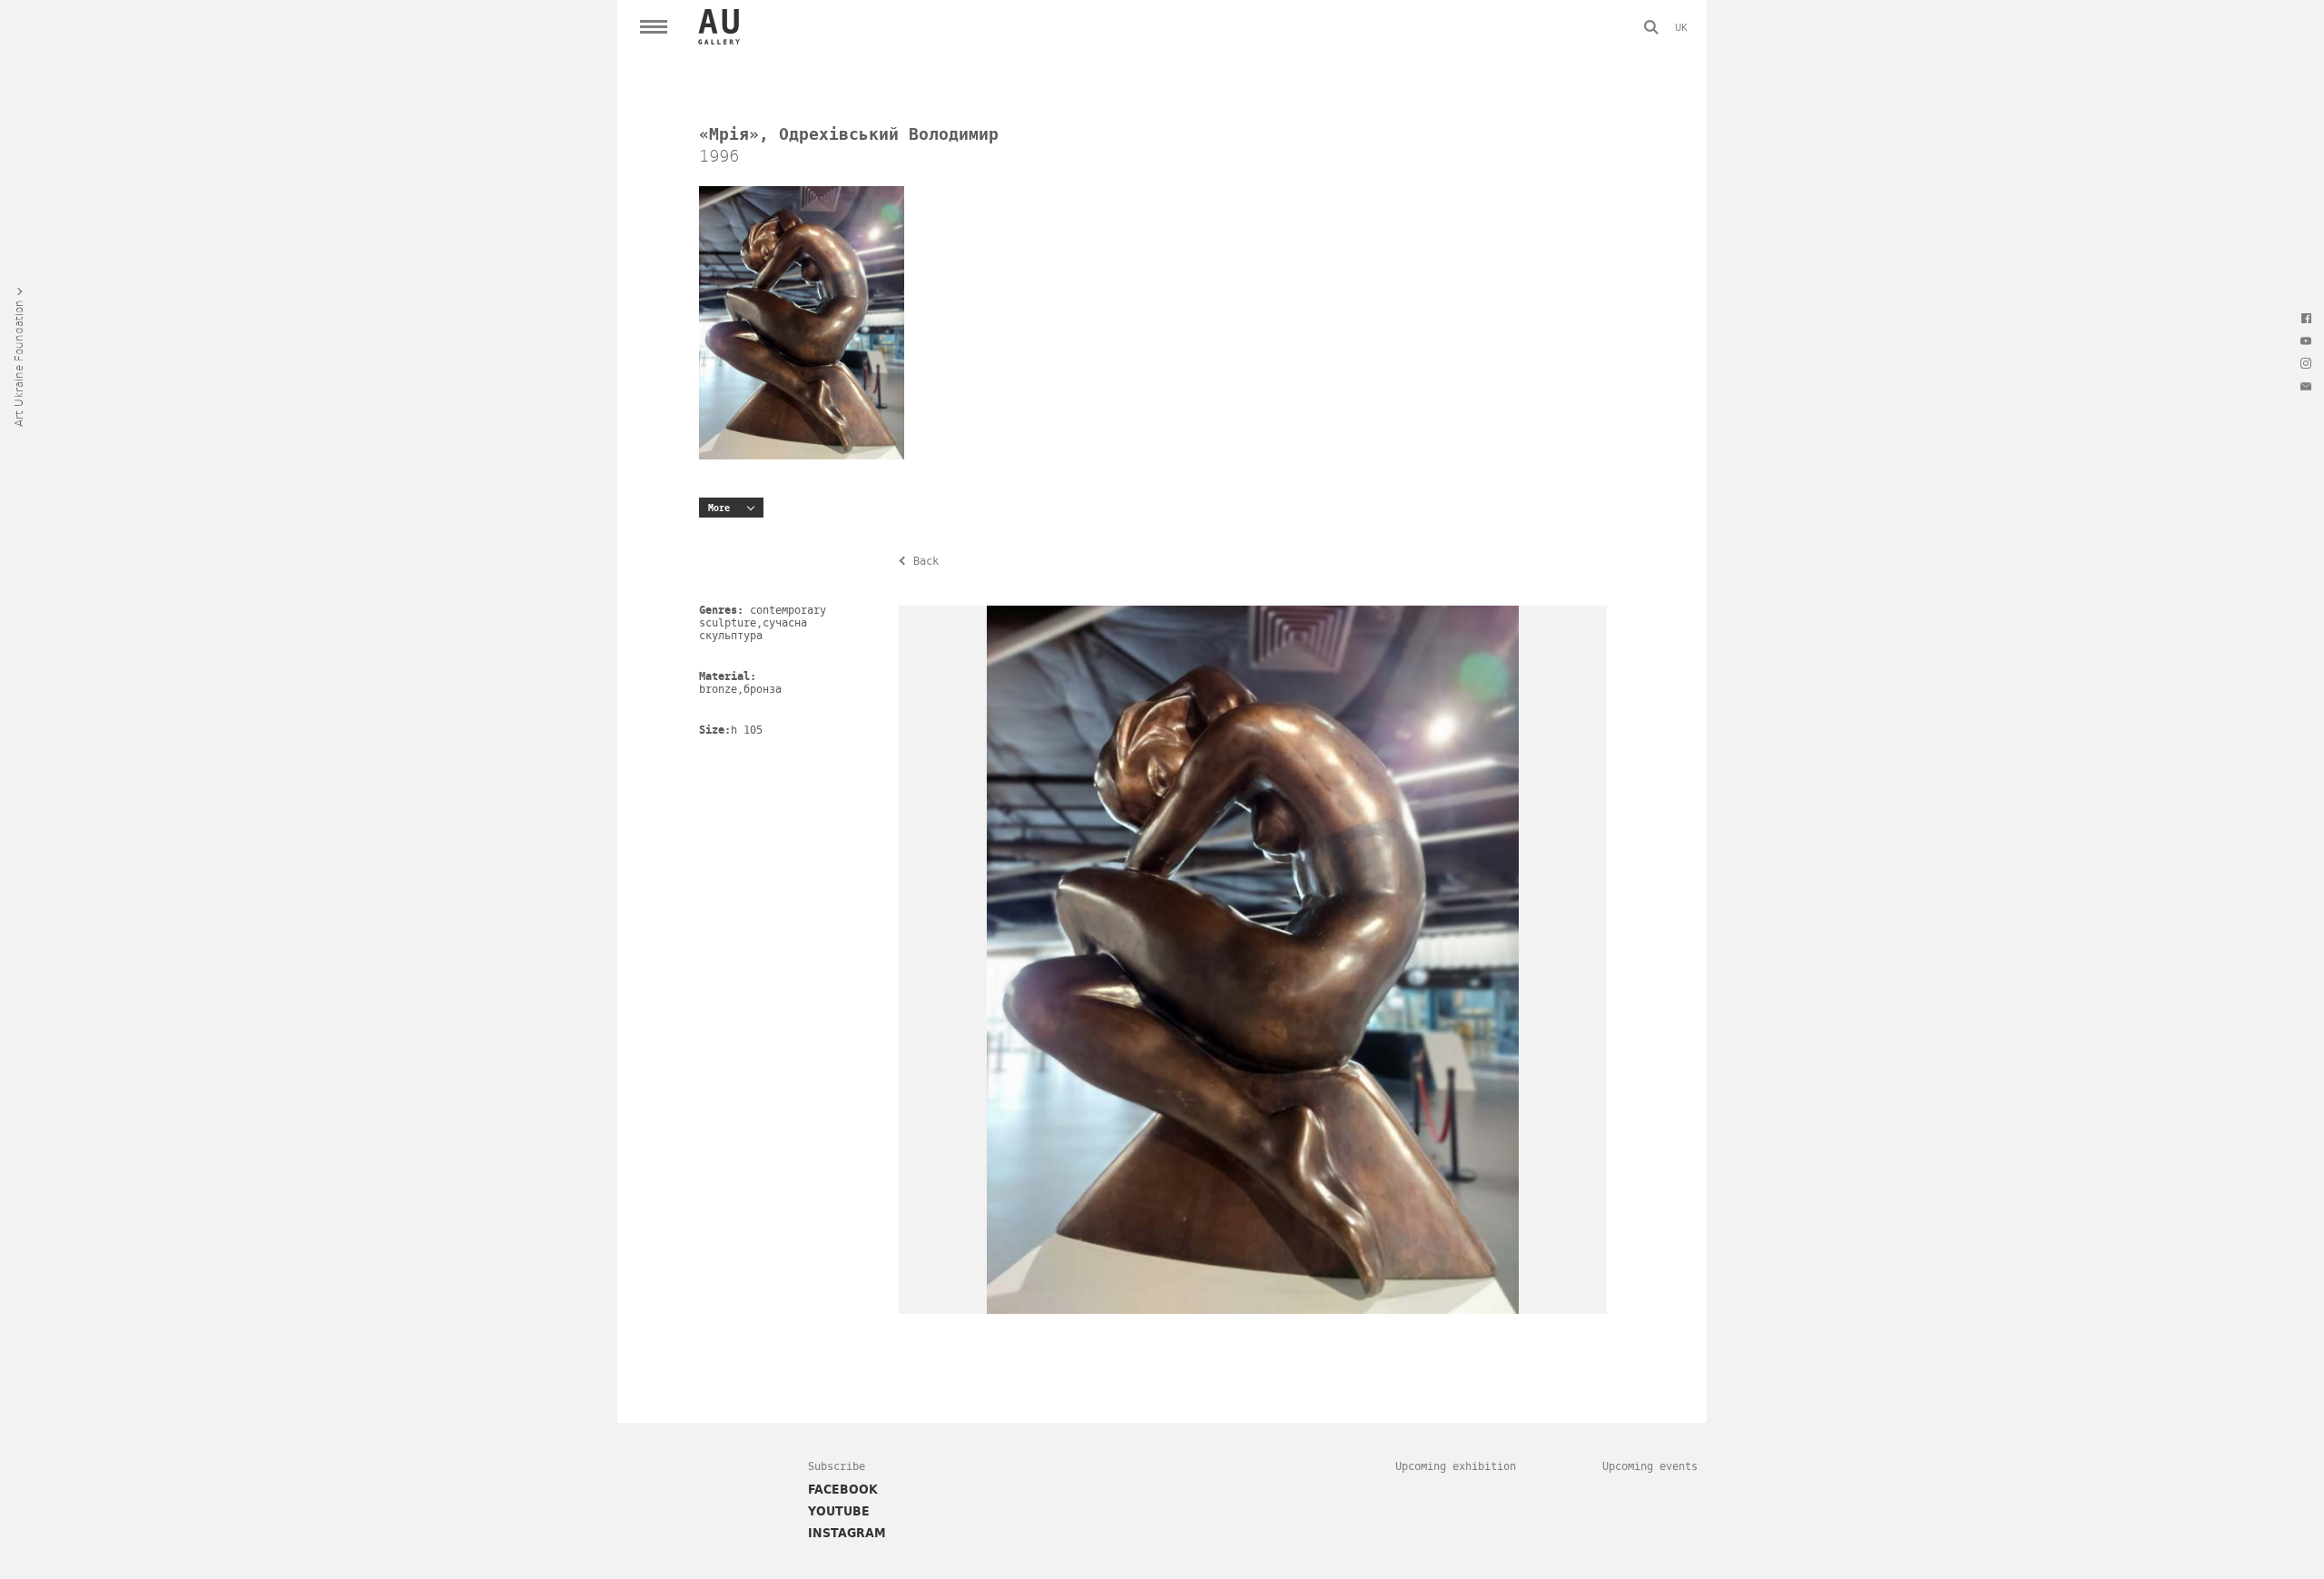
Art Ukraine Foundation (18, 363)
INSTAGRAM (847, 1533)
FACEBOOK (843, 1489)
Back (926, 561)
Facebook (2306, 318)
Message (2306, 386)
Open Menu (654, 27)
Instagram (2306, 363)
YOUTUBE (839, 1511)
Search (1651, 27)
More (719, 508)
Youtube (2306, 340)
